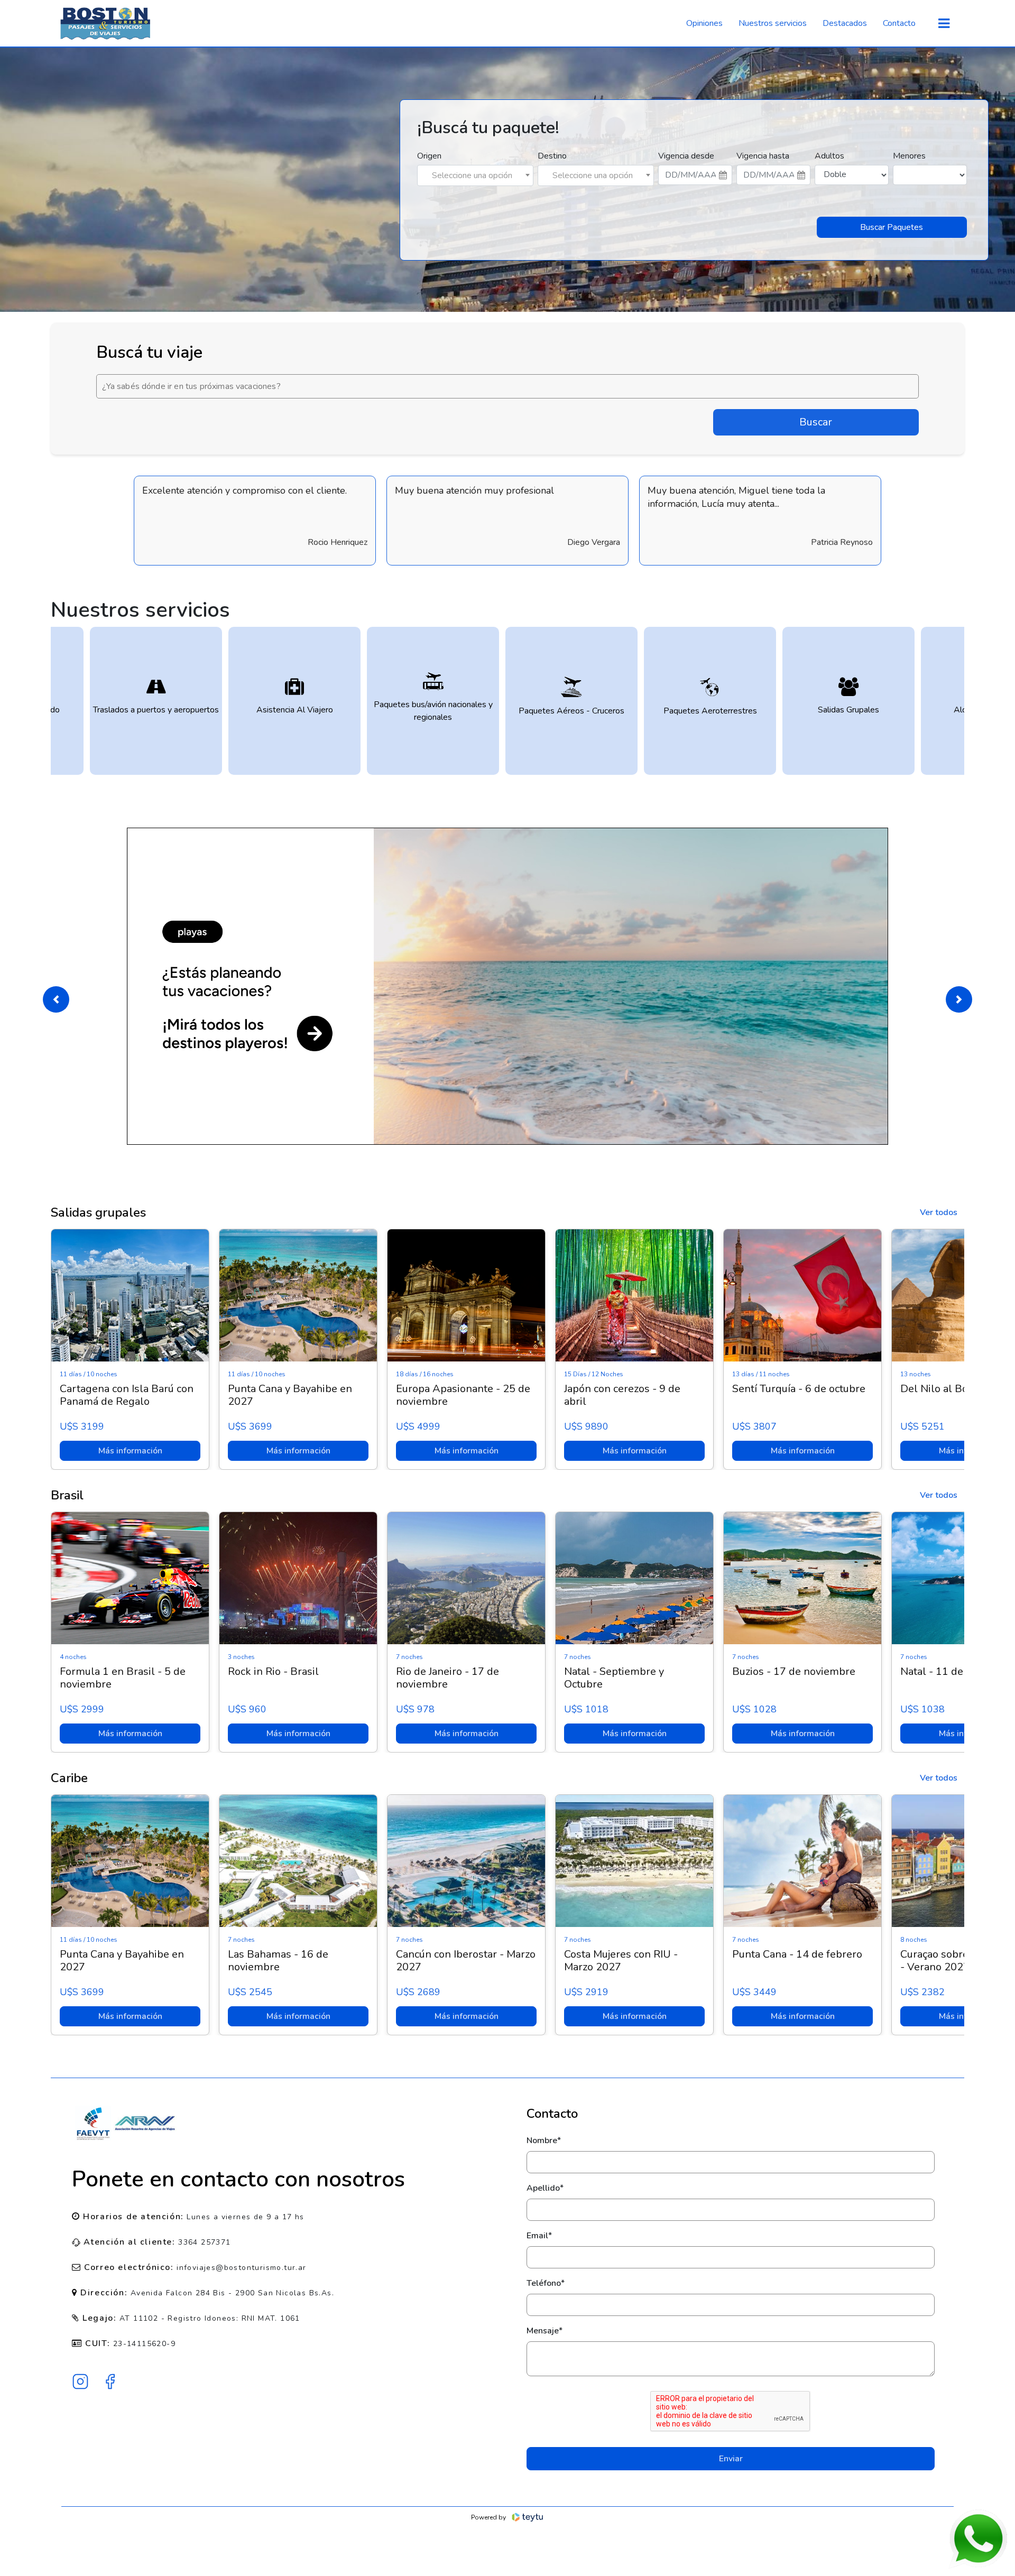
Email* (539, 2236)
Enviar (731, 2459)
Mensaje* (545, 2331)
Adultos (829, 156)
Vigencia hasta (763, 156)
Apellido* (545, 2188)
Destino (552, 156)
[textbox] (475, 175)
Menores (909, 156)
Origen (429, 156)
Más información (130, 1451)
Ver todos (939, 1212)
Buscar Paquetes (892, 227)
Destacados (845, 23)
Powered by (488, 2517)
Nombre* (544, 2141)
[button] (56, 999)
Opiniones (704, 23)
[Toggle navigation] (944, 24)
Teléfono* (546, 2283)
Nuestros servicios (773, 23)
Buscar (816, 422)
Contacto (899, 23)
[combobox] (475, 175)
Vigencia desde (686, 156)
